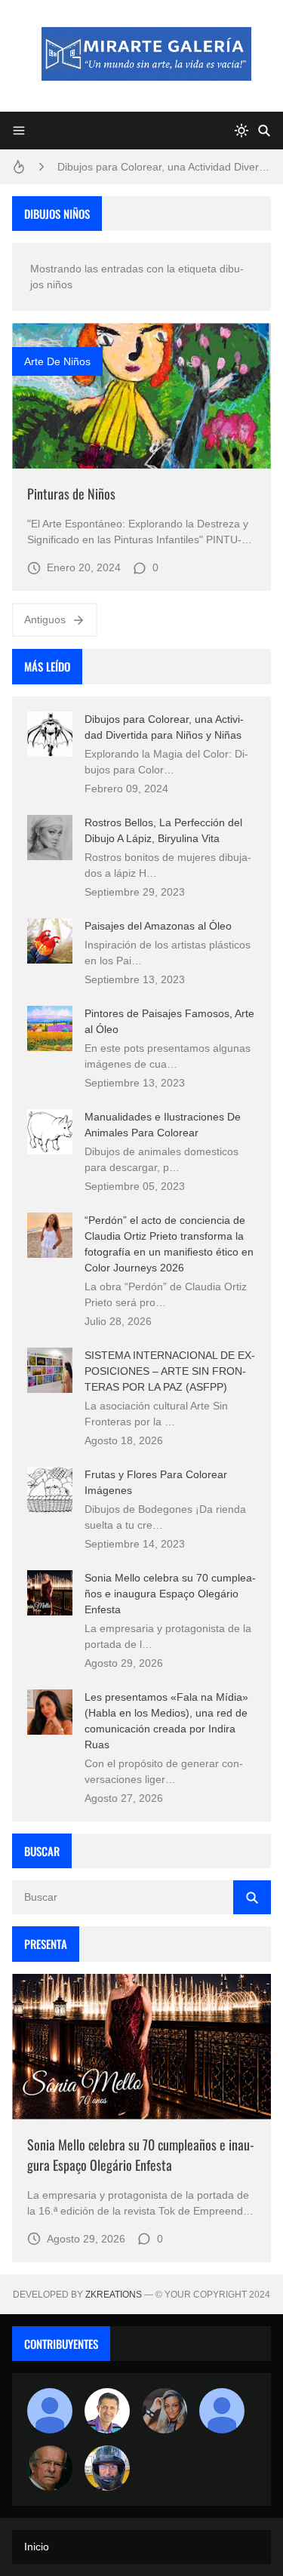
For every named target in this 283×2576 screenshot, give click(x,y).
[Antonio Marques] (50, 2411)
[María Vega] (222, 2411)
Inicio (37, 2547)
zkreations (114, 2295)
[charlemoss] (50, 2468)
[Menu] (19, 131)
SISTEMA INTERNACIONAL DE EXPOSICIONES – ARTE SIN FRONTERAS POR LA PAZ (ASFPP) (170, 1371)
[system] (241, 131)
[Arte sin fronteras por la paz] (107, 2411)
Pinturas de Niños (71, 493)
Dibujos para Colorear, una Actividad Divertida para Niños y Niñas (164, 167)
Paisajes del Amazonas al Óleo (158, 926)
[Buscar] (264, 131)
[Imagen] (141, 396)
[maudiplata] (107, 2468)
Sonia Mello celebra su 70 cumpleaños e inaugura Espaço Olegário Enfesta (170, 1594)
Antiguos (45, 619)
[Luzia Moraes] (165, 2411)
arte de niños (57, 361)
